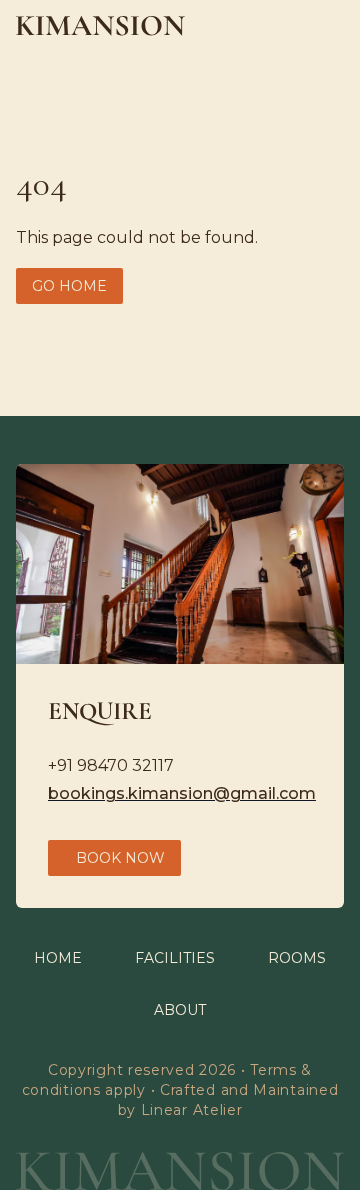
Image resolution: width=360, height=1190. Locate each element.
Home (58, 958)
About (180, 1010)
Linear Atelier (192, 1110)
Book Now (120, 858)
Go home (69, 286)
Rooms (297, 958)
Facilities (175, 958)
